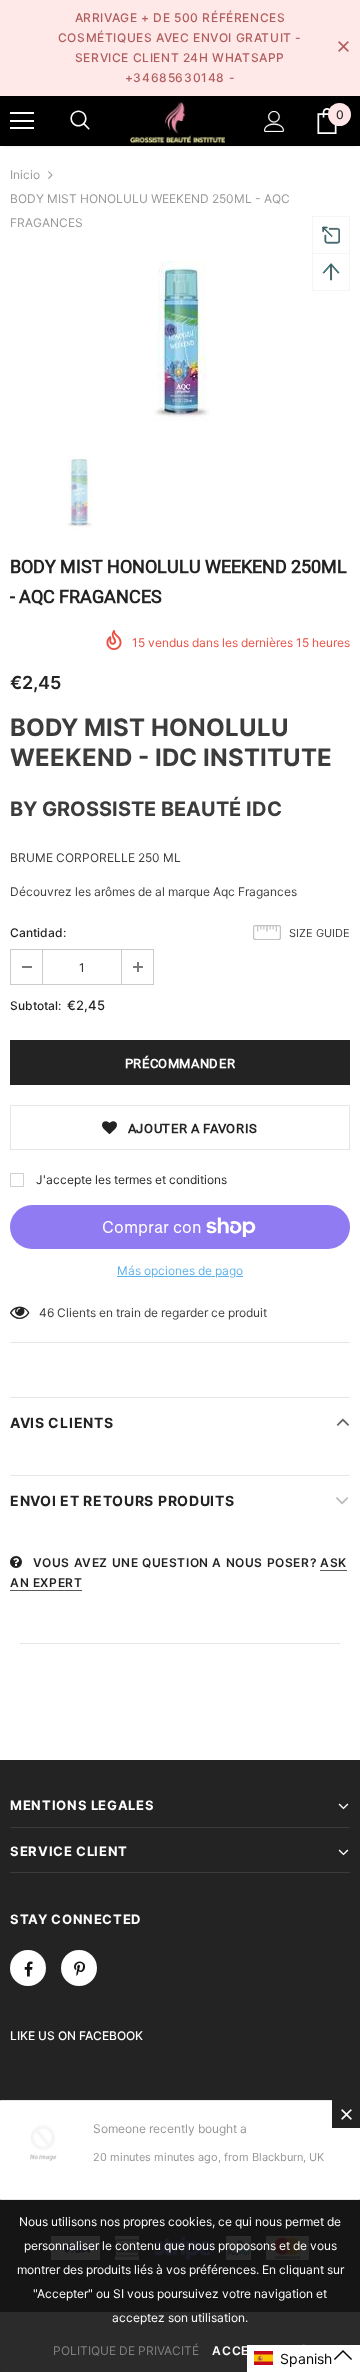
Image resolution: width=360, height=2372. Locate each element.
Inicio (25, 174)
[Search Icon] (80, 121)
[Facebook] (28, 1968)
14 (46, 1312)
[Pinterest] (79, 1968)
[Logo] (177, 121)
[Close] (346, 2114)
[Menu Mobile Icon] (22, 121)
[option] (180, 343)
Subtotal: (35, 1005)
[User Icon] (274, 121)
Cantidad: (38, 932)
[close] (343, 48)
